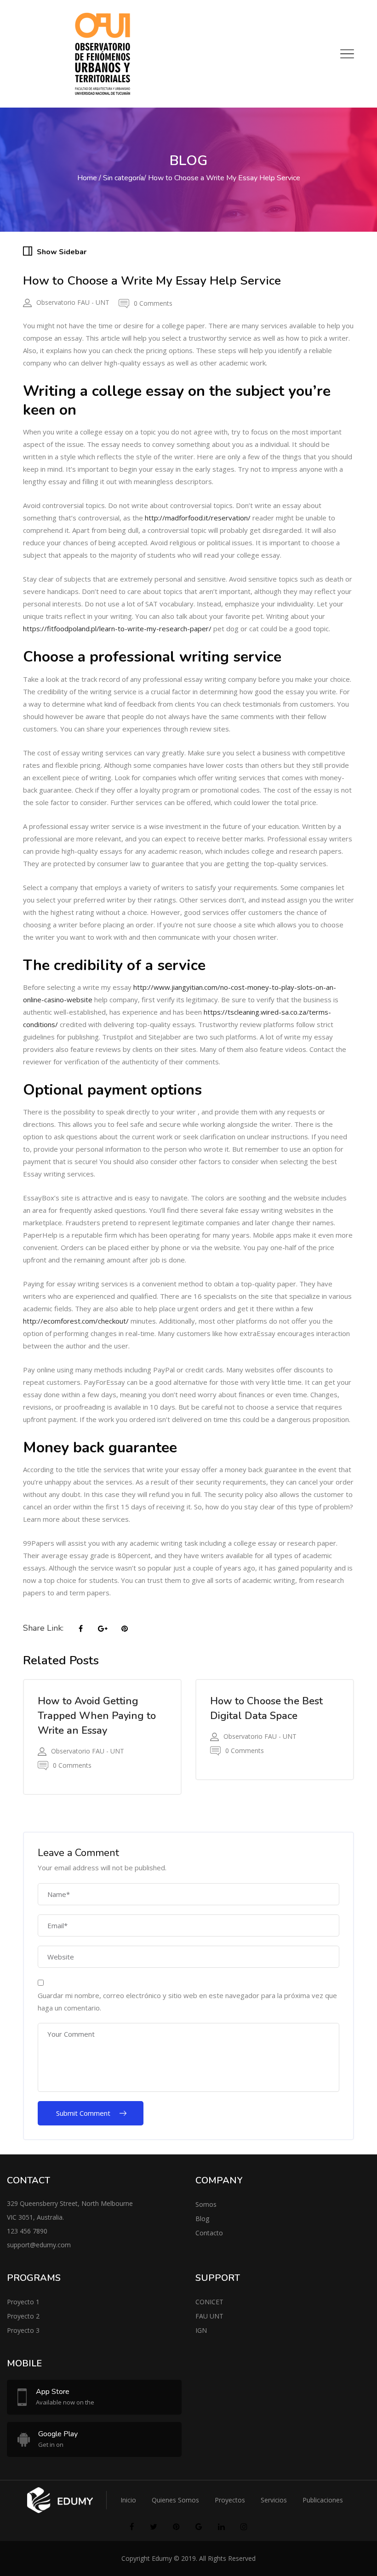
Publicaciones (323, 2500)
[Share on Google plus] (103, 1629)
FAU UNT (209, 2316)
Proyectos (230, 2500)
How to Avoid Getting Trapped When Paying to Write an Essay (97, 1716)
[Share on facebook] (80, 1629)
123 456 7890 (27, 2231)
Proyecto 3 (23, 2330)
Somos (206, 2204)
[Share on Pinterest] (125, 1629)
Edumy (162, 2558)
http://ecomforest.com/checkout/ (76, 1321)
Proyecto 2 (23, 2316)
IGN (201, 2330)
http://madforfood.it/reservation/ (198, 518)
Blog (202, 2219)
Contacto (209, 2233)
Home (87, 178)
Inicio (128, 2500)
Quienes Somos (175, 2500)
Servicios (274, 2500)
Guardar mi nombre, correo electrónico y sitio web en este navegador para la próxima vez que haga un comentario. (187, 2002)
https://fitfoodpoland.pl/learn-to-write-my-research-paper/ (117, 628)
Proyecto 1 (23, 2302)
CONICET (209, 2302)
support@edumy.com (39, 2245)
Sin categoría (123, 178)
